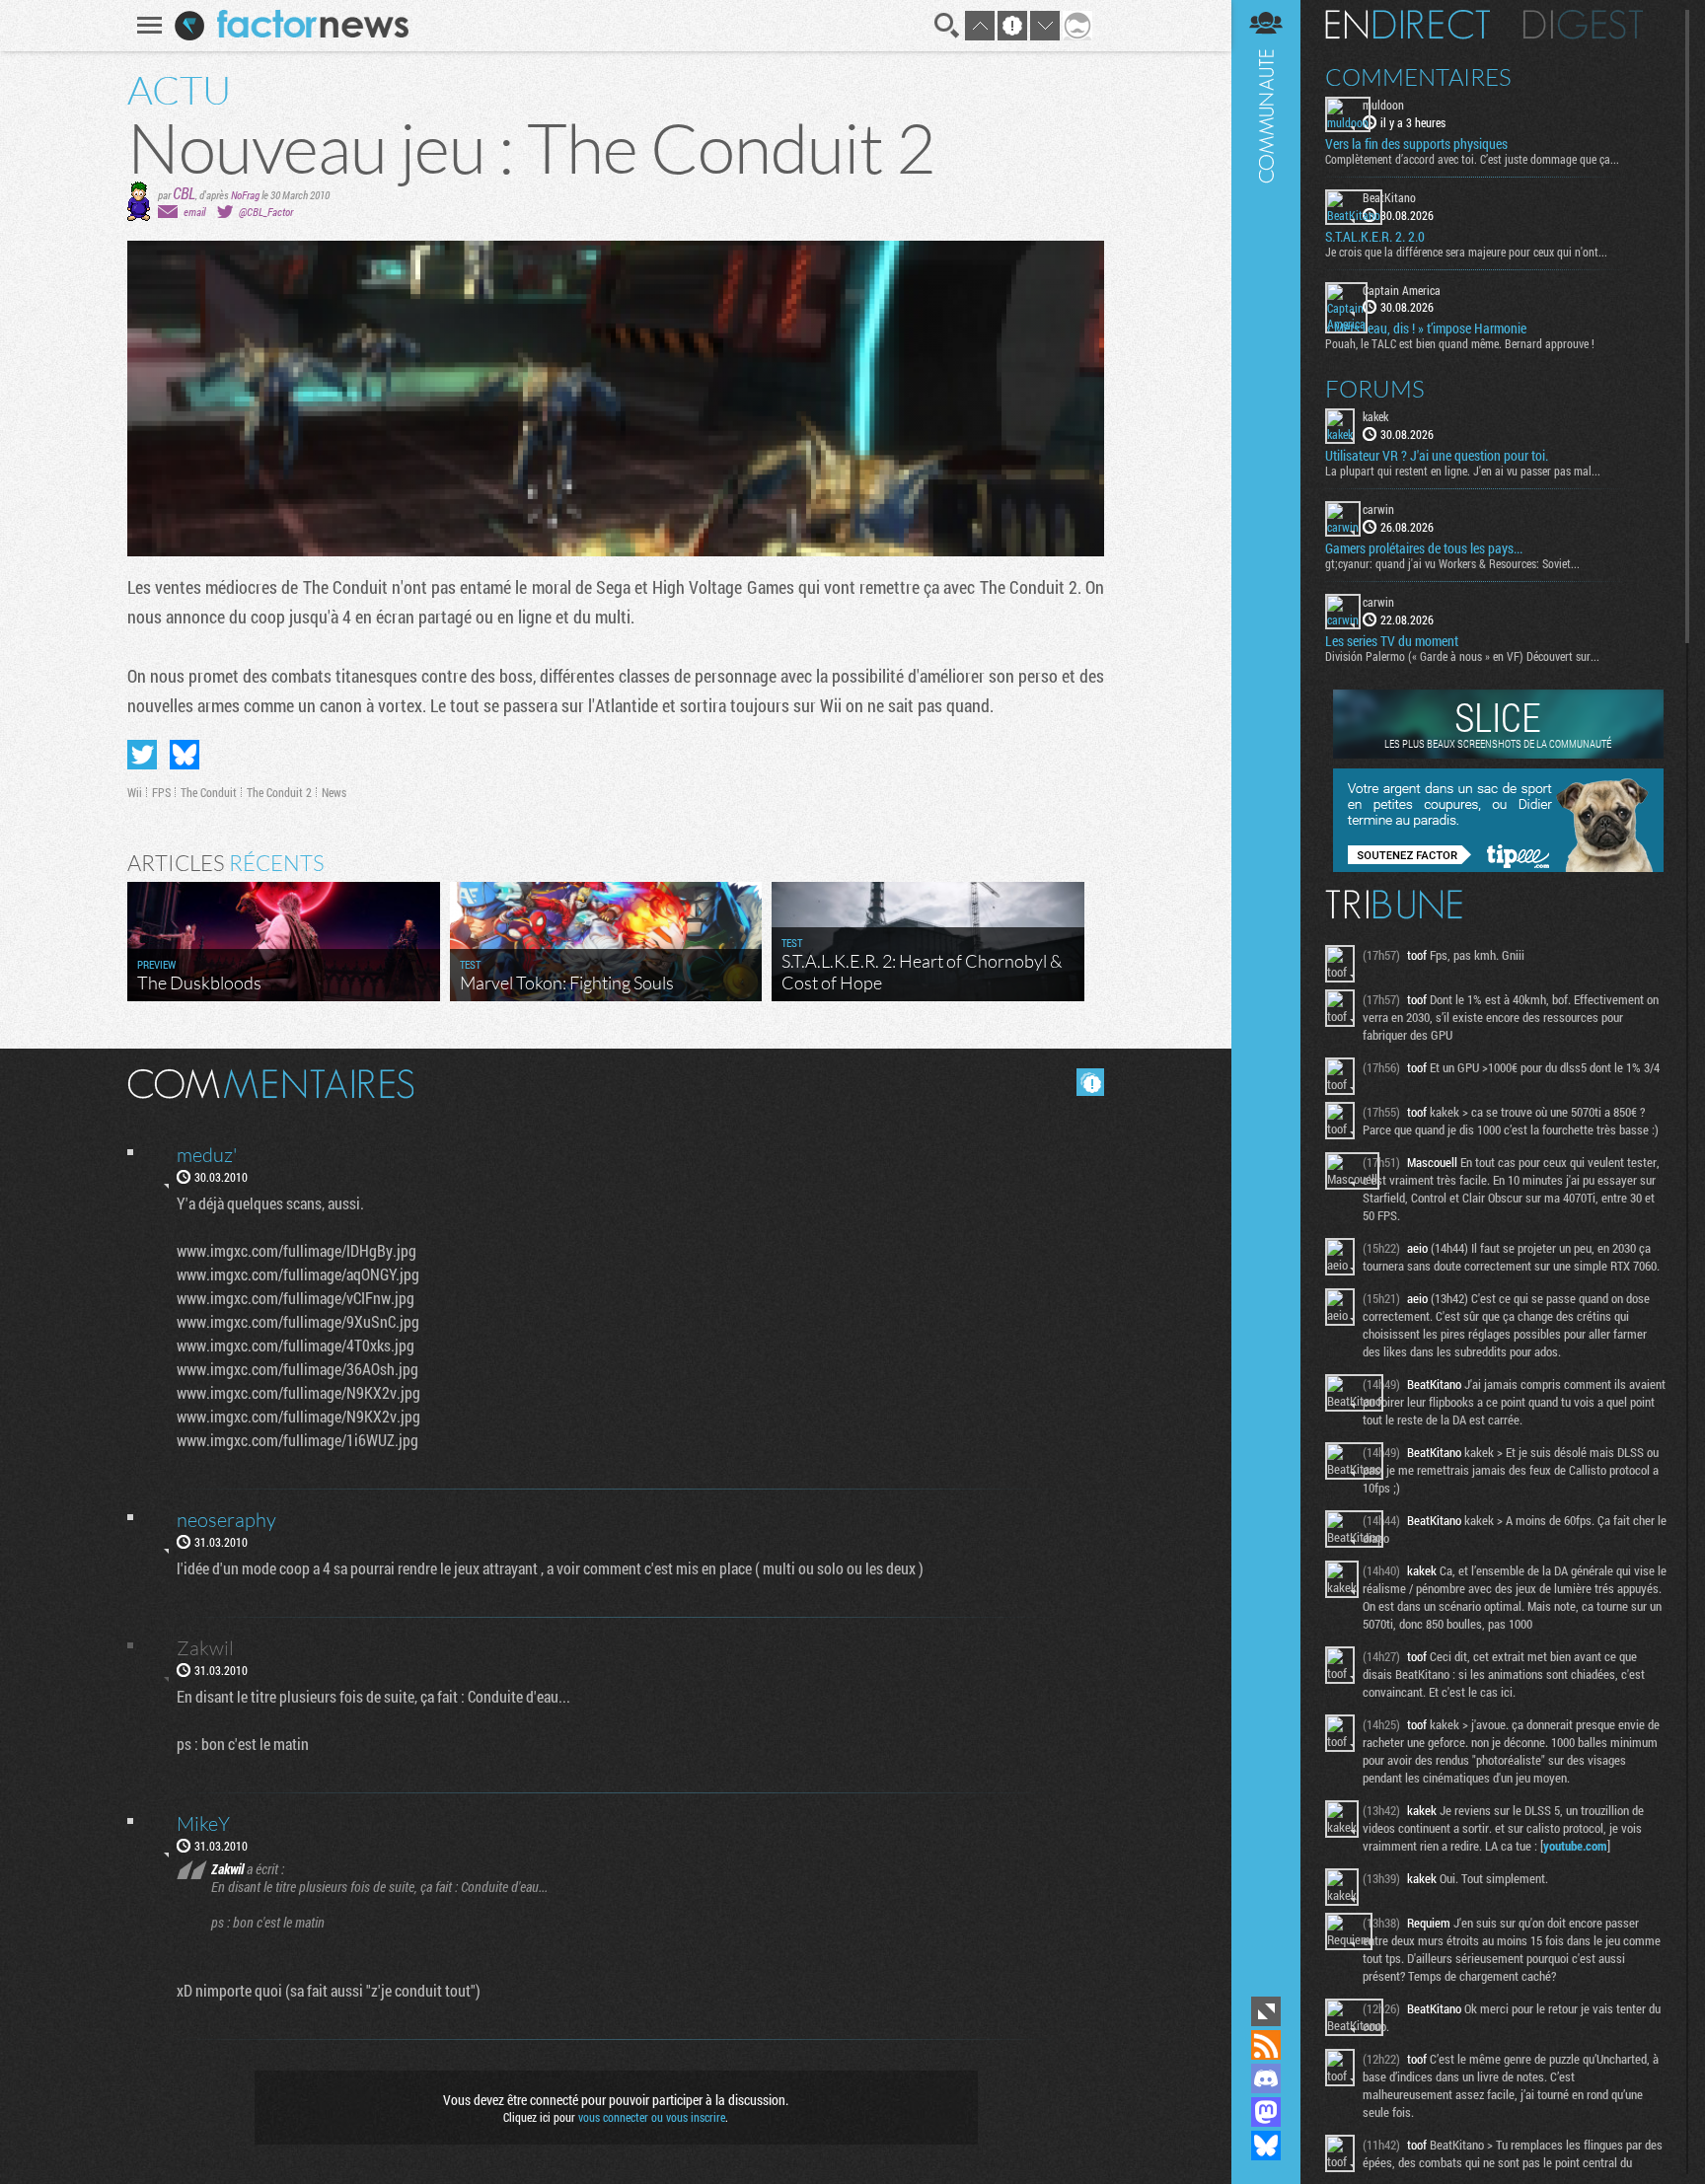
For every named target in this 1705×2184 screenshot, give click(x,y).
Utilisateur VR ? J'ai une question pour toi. (1437, 456)
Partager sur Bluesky (185, 755)
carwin (1378, 509)
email (194, 212)
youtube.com (1575, 1846)
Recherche (947, 26)
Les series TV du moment (1392, 641)
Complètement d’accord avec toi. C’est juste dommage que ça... (1472, 159)
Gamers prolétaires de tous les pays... (1424, 548)
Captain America (1402, 290)
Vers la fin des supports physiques (1416, 144)
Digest (1583, 25)
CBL (184, 193)
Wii (135, 792)
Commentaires (1418, 77)
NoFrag (245, 195)
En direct (1408, 25)
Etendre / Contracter (1266, 2011)
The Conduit (209, 792)
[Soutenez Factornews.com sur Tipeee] (1498, 867)
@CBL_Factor (266, 212)
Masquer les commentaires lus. (1090, 1082)
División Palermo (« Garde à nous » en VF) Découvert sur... (1462, 656)
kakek (1375, 416)
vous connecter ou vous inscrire (652, 2117)
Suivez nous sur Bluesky (1266, 2146)
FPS (161, 792)
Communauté (1266, 996)
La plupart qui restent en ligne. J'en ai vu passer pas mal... (1463, 471)
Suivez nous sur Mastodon (1266, 2112)
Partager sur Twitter (142, 755)
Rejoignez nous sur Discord (1266, 2078)
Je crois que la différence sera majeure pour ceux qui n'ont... (1466, 252)
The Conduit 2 (279, 792)
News (334, 792)
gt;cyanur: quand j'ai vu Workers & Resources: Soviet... (1452, 563)
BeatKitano (1389, 197)
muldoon (1383, 105)
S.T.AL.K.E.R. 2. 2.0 (1375, 237)
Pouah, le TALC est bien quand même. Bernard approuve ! (1460, 343)
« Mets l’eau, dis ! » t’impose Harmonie (1426, 328)
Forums (1375, 389)
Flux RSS (1266, 2045)
